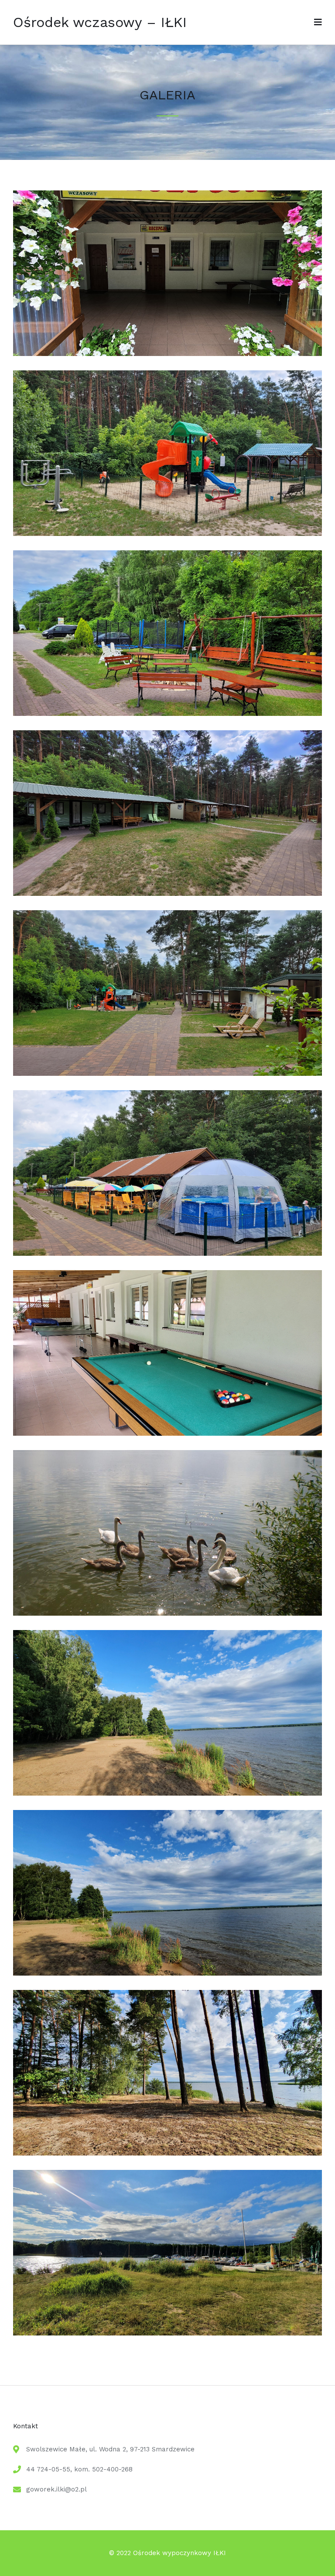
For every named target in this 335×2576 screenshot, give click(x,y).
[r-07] (167, 354)
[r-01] (167, 1073)
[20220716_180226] (167, 1973)
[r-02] (167, 713)
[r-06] (167, 893)
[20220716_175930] (167, 2333)
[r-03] (167, 1433)
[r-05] (167, 534)
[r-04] (167, 1253)
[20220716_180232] (167, 1793)
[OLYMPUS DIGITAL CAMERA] (167, 1613)
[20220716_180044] (167, 2153)
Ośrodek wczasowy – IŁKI (100, 22)
